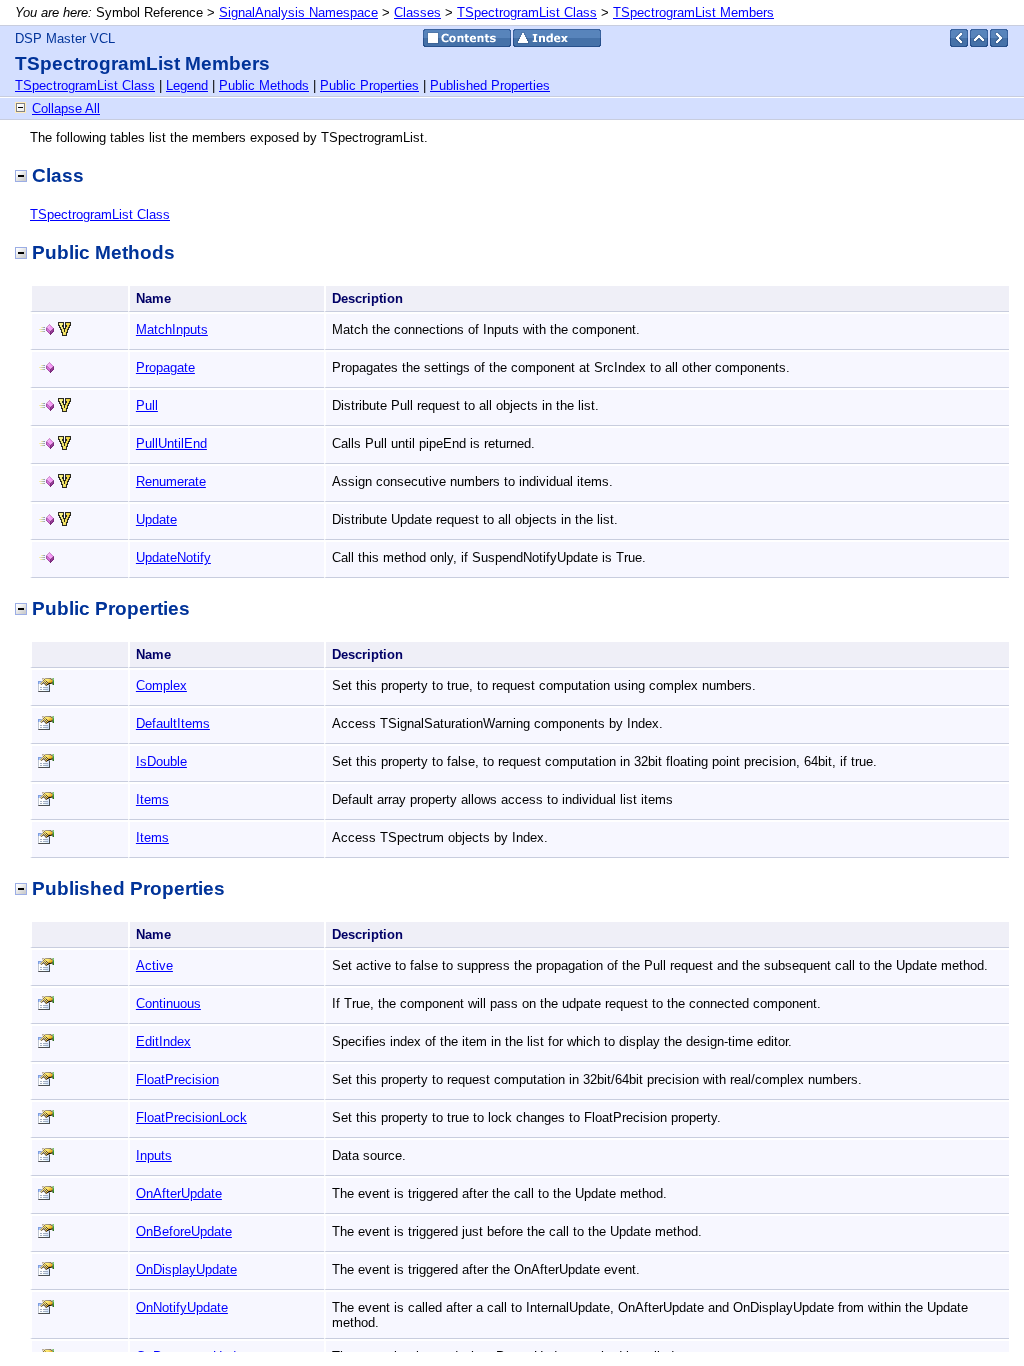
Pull (147, 405)
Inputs (154, 1155)
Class (58, 175)
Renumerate (171, 481)
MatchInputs (172, 329)
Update (156, 519)
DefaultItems (173, 723)
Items (152, 799)
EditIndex (163, 1041)
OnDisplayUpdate (186, 1269)
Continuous (168, 1003)
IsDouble (161, 761)
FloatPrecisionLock (191, 1117)
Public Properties (369, 85)
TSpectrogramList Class (527, 12)
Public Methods (264, 85)
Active (154, 965)
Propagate (165, 367)
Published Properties (490, 85)
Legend (187, 85)
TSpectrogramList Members (693, 12)
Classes (417, 12)
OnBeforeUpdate (184, 1231)
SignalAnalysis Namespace (298, 12)
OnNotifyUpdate (182, 1307)
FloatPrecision (177, 1079)
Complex (161, 685)
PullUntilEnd (171, 443)
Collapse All (66, 108)
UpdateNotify (173, 557)
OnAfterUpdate (179, 1193)
